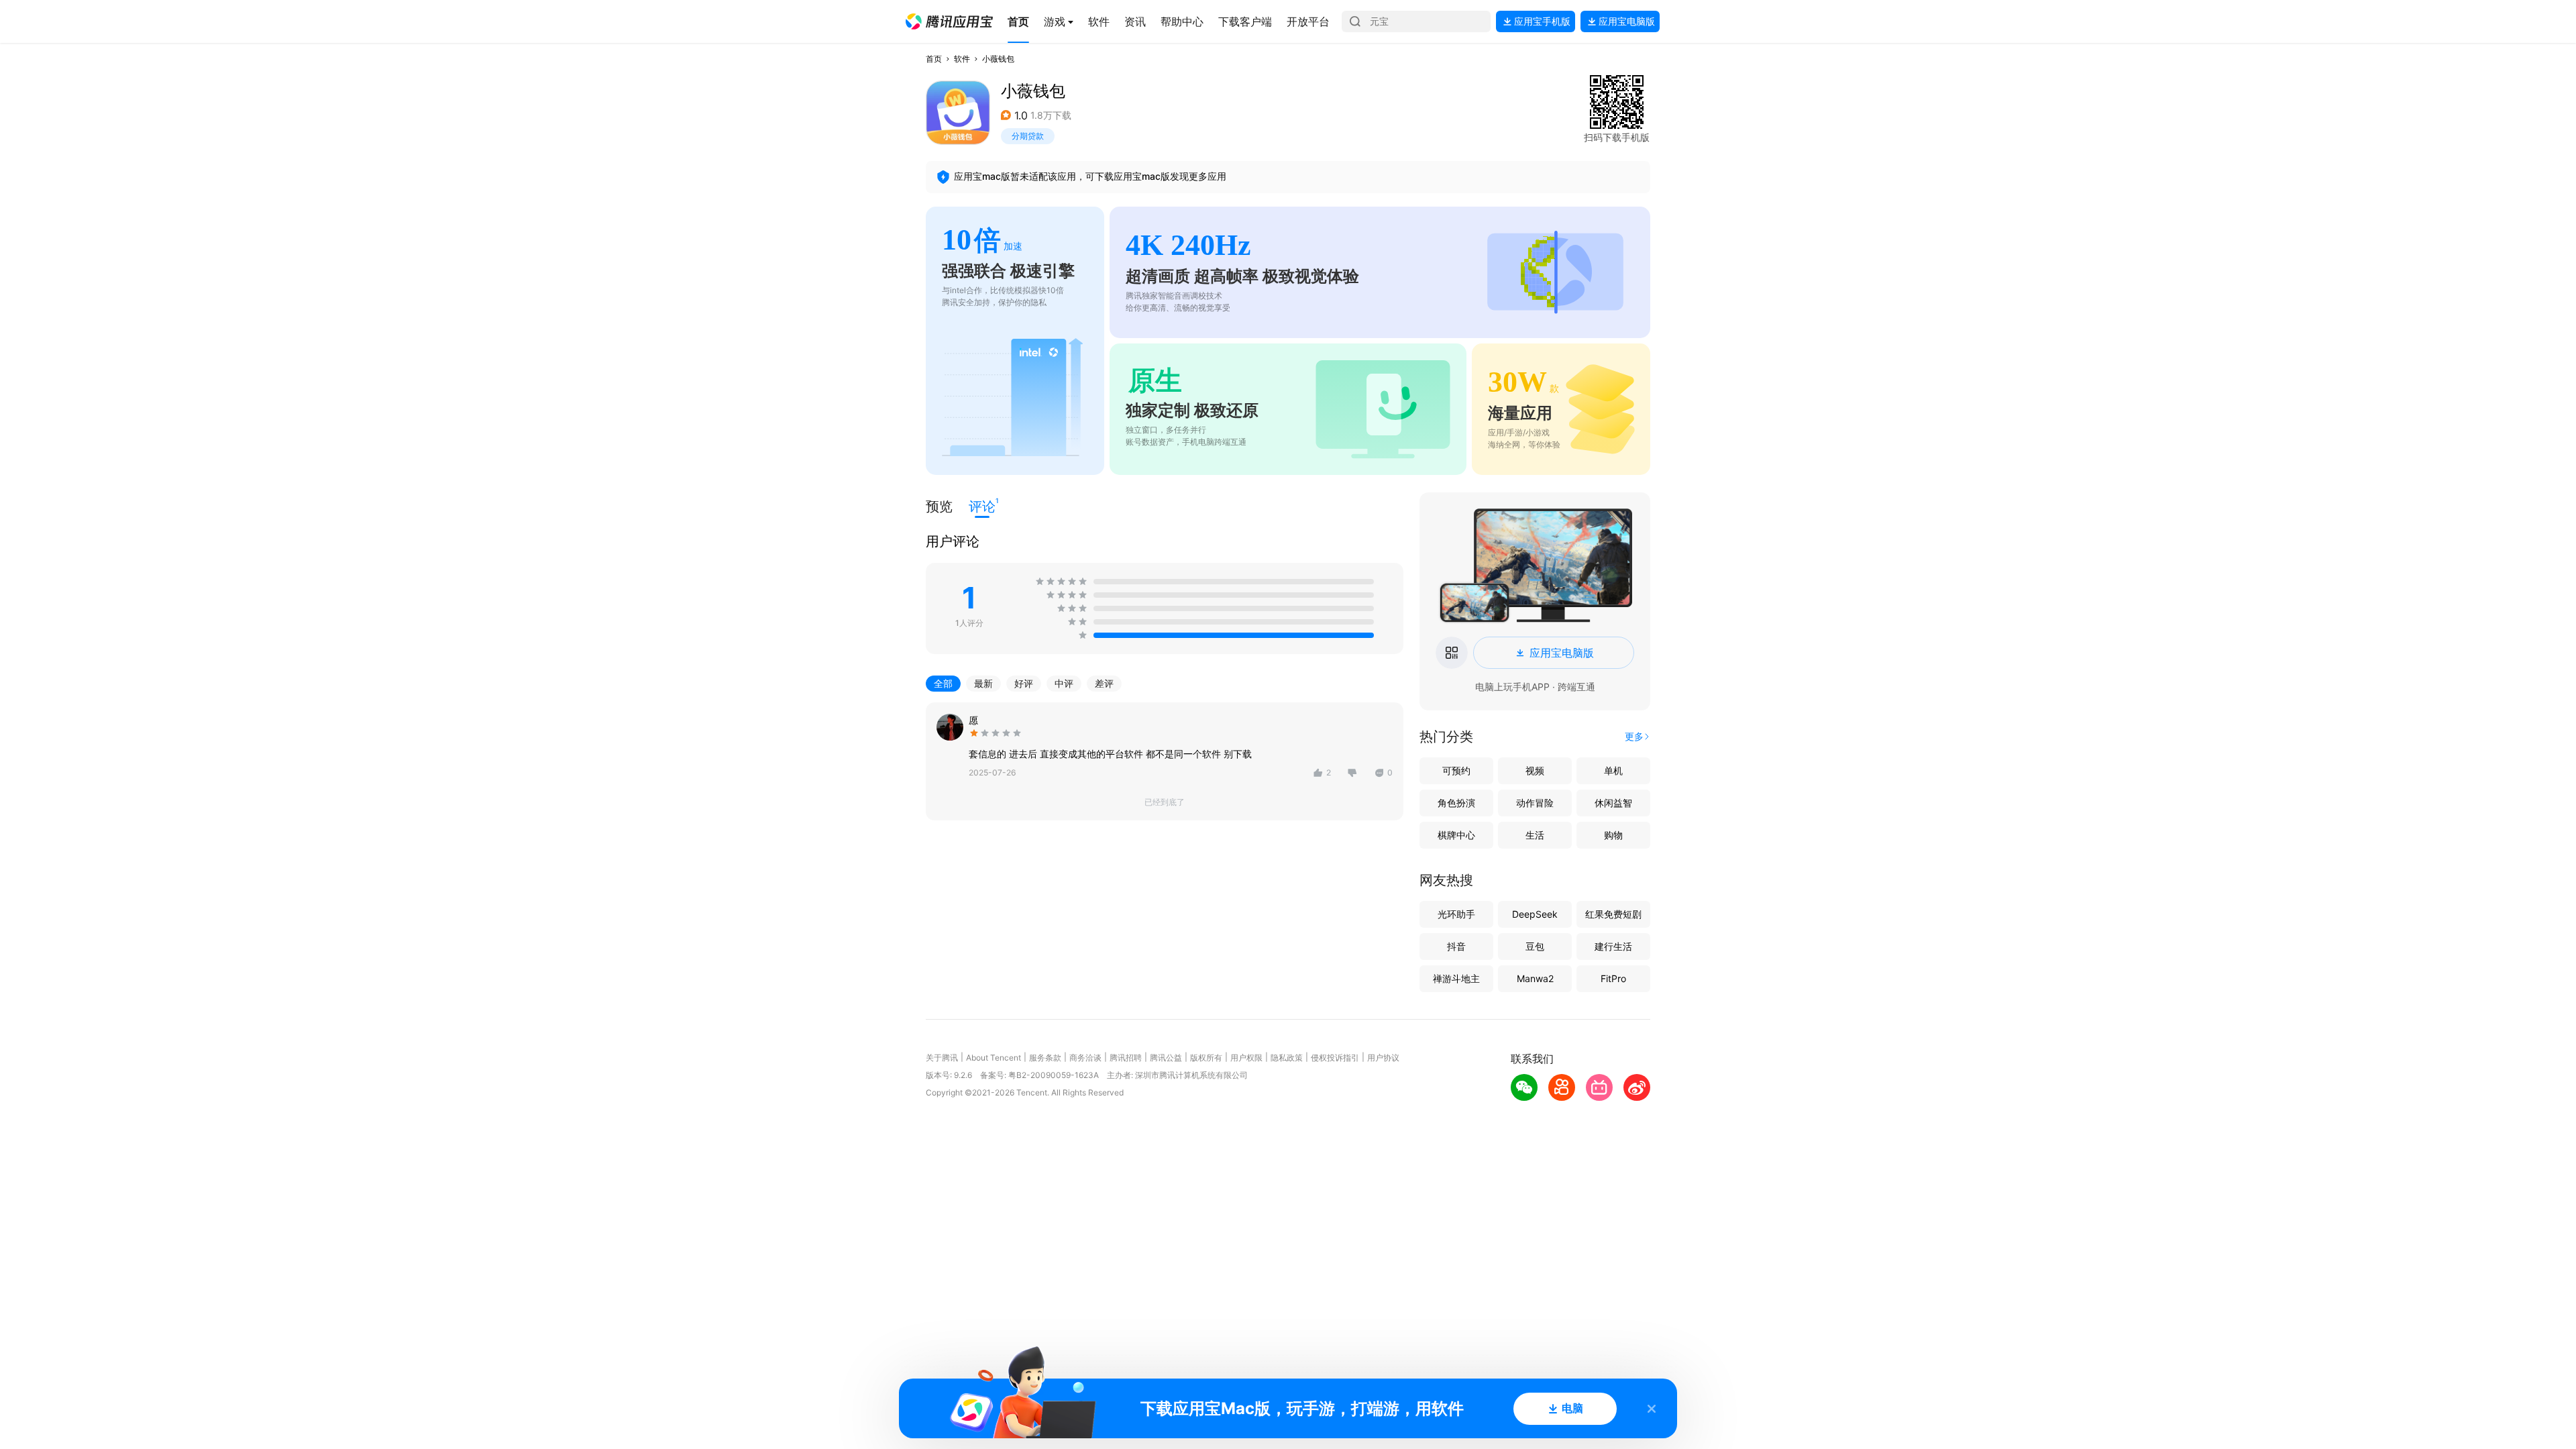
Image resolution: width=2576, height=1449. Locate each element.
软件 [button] (962, 59)
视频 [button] (1535, 770)
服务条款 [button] (1045, 1058)
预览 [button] (939, 506)
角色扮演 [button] (1456, 803)
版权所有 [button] (1206, 1058)
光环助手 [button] (1456, 914)
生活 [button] (1535, 835)
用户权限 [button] (1246, 1058)
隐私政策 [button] (1287, 1058)
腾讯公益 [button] (1166, 1058)
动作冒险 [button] (1535, 803)
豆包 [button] (1535, 946)
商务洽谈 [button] (1085, 1058)
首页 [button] (934, 59)
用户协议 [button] (1383, 1058)
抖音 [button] (1456, 946)
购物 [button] (1613, 835)
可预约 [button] (1456, 770)
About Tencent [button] (994, 1058)
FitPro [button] (1613, 978)
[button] (949, 21)
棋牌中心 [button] (1456, 835)
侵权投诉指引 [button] (1335, 1058)
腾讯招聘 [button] (1126, 1058)
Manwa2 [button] (1535, 978)
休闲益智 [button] (1613, 803)
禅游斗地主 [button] (1456, 978)
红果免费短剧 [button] (1613, 914)
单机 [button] (1613, 770)
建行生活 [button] (1613, 946)
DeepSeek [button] (1535, 914)
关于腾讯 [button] (942, 1058)
